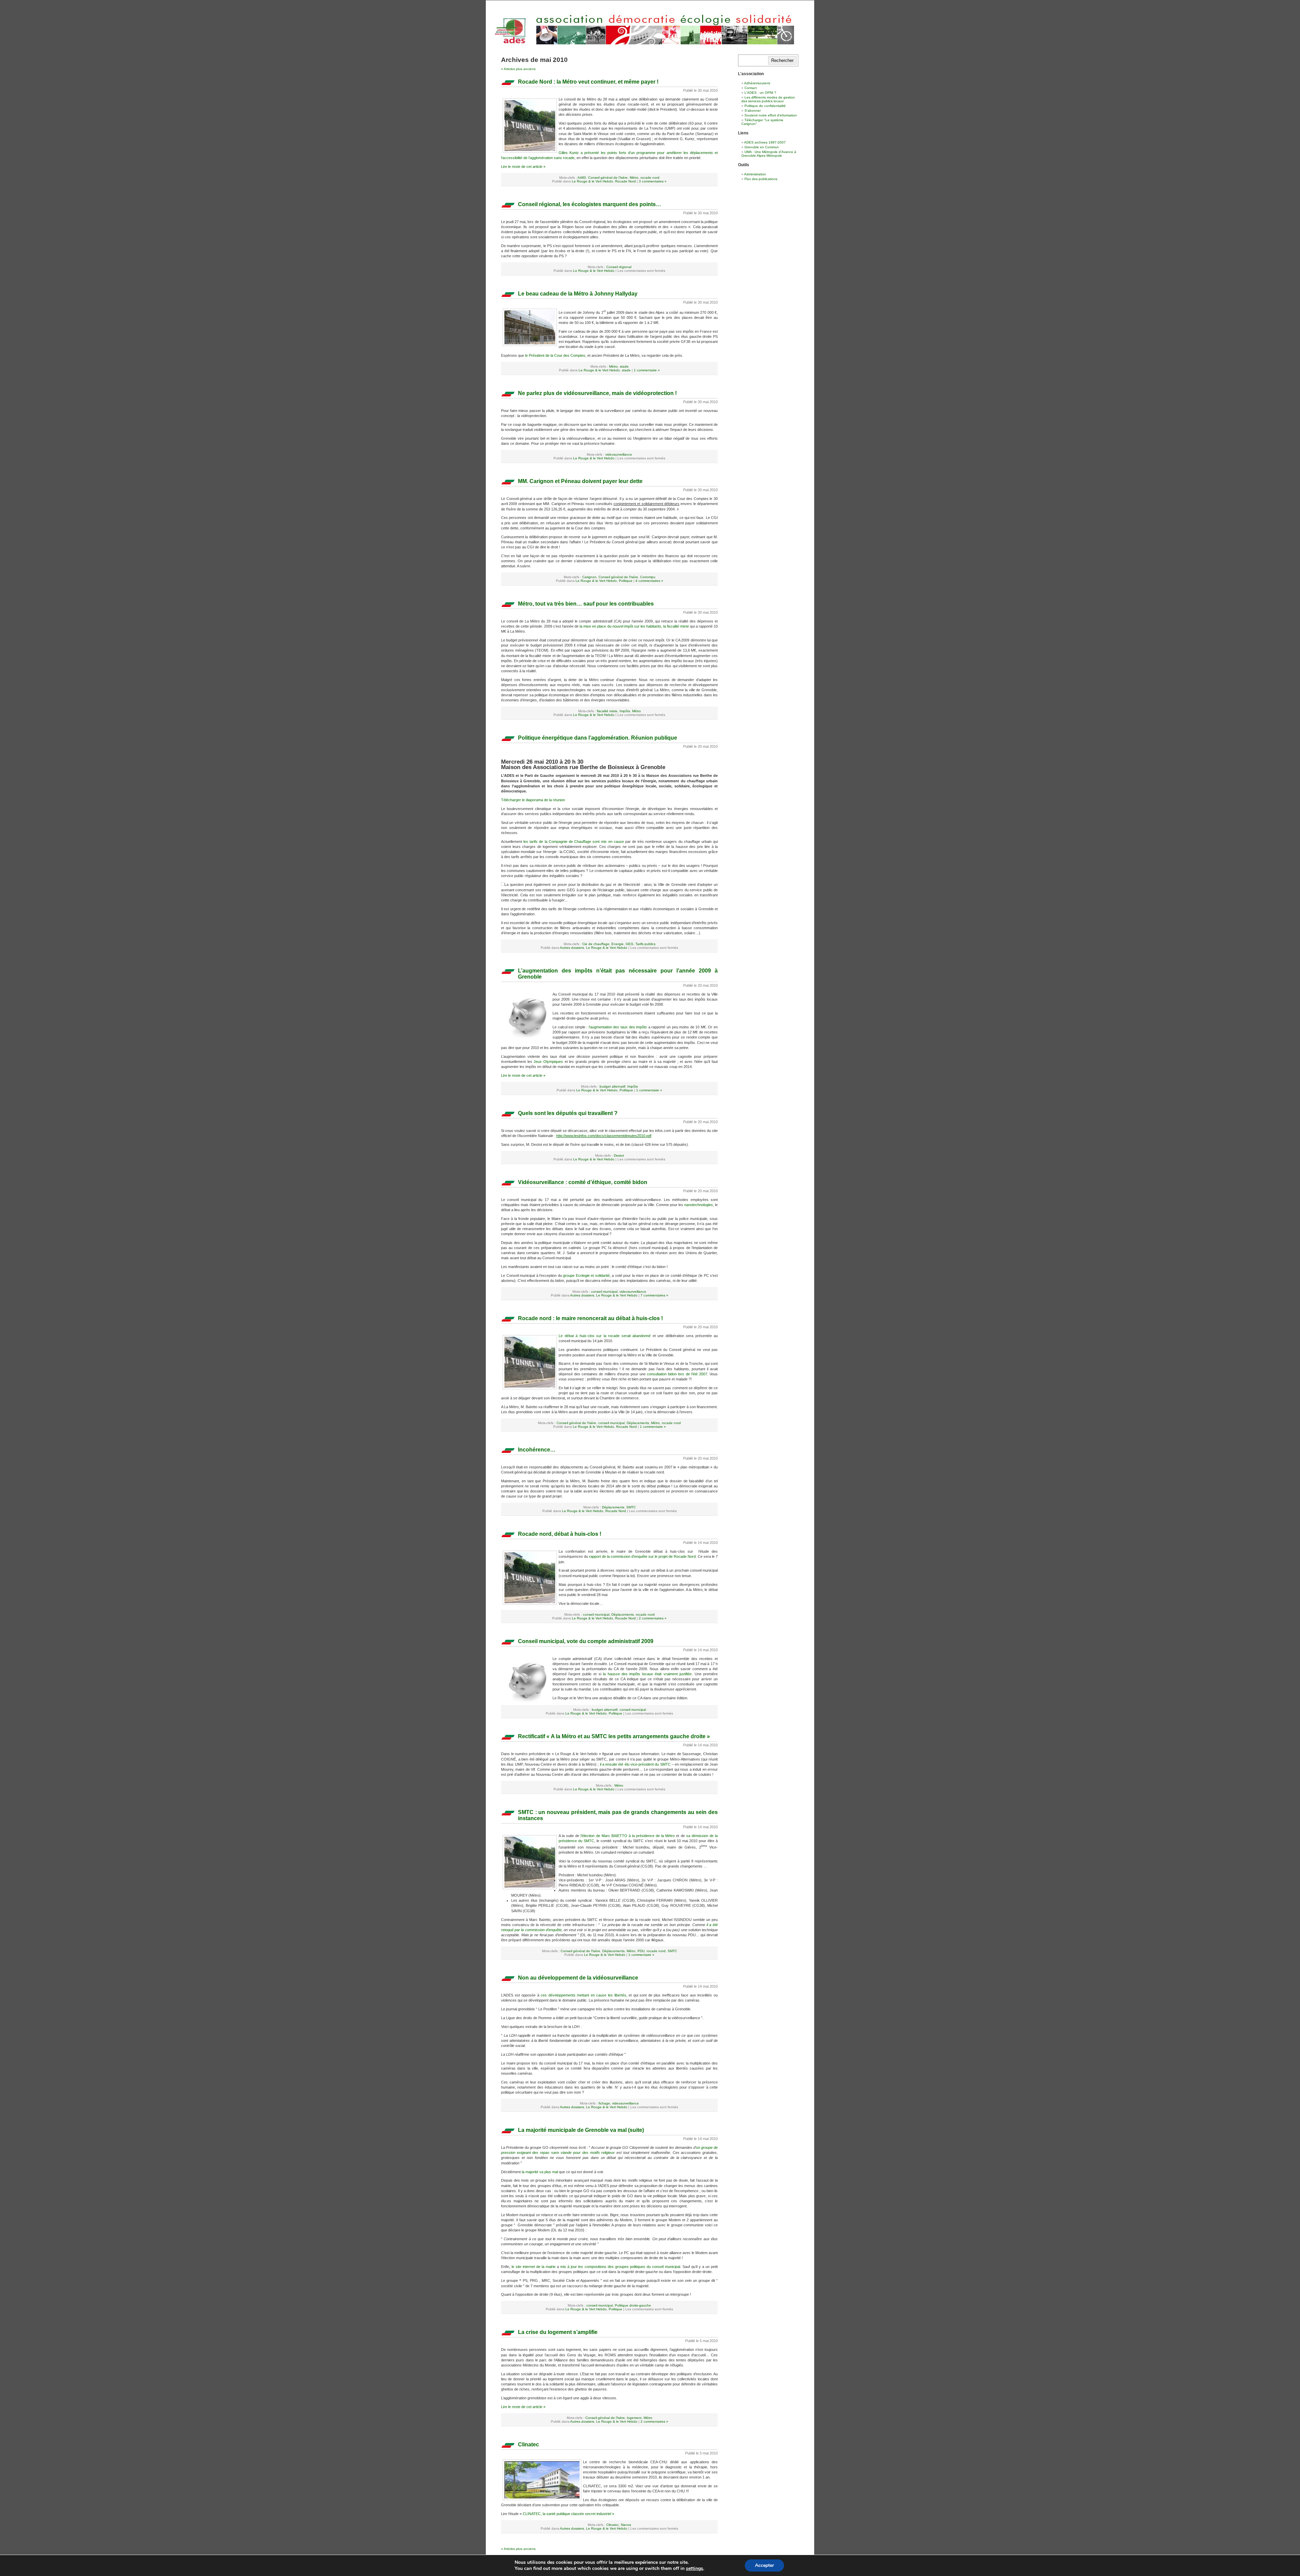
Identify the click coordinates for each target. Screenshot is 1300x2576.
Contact (751, 88)
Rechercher (782, 60)
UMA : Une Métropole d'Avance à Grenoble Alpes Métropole (769, 154)
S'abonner (753, 111)
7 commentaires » (654, 1295)
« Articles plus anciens (518, 69)
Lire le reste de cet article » (523, 167)
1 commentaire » (647, 370)
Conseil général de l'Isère (608, 178)
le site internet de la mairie (534, 2267)
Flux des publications (761, 179)
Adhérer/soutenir (757, 83)
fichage (604, 2103)
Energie (617, 944)
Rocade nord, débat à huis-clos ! (560, 1534)
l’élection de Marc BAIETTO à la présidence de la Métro (628, 1836)
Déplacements (638, 1423)
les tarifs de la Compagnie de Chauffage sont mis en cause (574, 842)
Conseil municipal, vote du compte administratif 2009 (586, 1641)
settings (695, 2569)
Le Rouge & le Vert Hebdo (592, 181)
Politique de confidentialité (765, 106)
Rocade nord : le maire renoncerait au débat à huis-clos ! (590, 1318)
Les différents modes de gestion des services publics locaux (768, 99)
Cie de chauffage (596, 944)
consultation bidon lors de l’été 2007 (677, 1374)
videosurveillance (619, 454)
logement (634, 2418)
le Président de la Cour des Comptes (555, 355)
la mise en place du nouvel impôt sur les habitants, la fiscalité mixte (634, 626)
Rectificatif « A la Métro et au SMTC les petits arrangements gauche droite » (614, 1736)
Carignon (589, 577)
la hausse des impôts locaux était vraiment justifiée (647, 1674)
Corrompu (648, 577)
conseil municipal (604, 1292)
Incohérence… (537, 1450)
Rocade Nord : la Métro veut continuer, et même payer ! (588, 82)
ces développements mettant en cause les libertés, (584, 1995)
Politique (626, 581)
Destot (619, 1155)
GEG (630, 944)
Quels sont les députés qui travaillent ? (568, 1113)
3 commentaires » (653, 181)
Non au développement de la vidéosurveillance (578, 1978)
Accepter (764, 2565)
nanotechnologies (699, 1205)
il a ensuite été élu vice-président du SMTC (635, 1764)
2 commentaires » (653, 1618)
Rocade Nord (625, 181)
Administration (755, 174)
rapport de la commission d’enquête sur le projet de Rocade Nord (642, 1556)
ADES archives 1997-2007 (765, 142)
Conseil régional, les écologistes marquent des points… (590, 204)
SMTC (631, 1507)
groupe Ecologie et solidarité (586, 1275)
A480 (582, 178)
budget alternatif (612, 1086)
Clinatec (528, 2444)
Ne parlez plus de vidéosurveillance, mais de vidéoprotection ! (597, 393)
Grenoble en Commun (762, 147)
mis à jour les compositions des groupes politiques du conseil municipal (620, 2267)
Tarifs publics (645, 944)
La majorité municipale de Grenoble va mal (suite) (581, 2130)
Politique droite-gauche (633, 2305)
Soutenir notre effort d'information (771, 115)
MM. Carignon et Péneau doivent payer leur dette (580, 481)
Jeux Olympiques (548, 1062)
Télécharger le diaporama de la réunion (533, 800)
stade (624, 366)
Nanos (626, 2525)
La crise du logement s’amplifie (558, 2332)
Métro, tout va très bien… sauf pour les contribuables (586, 604)
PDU (641, 1951)
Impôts (625, 711)
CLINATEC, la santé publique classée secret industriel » (568, 2514)
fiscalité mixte (607, 711)
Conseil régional (619, 267)
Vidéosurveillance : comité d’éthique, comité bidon (583, 1182)
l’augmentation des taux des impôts (618, 1027)
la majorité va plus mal (539, 2172)
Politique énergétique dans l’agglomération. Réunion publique (598, 738)
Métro (634, 178)
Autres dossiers (572, 948)
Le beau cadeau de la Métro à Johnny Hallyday (578, 294)
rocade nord (650, 178)
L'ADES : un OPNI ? (760, 93)
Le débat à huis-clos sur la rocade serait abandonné (606, 1336)
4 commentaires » (649, 581)
